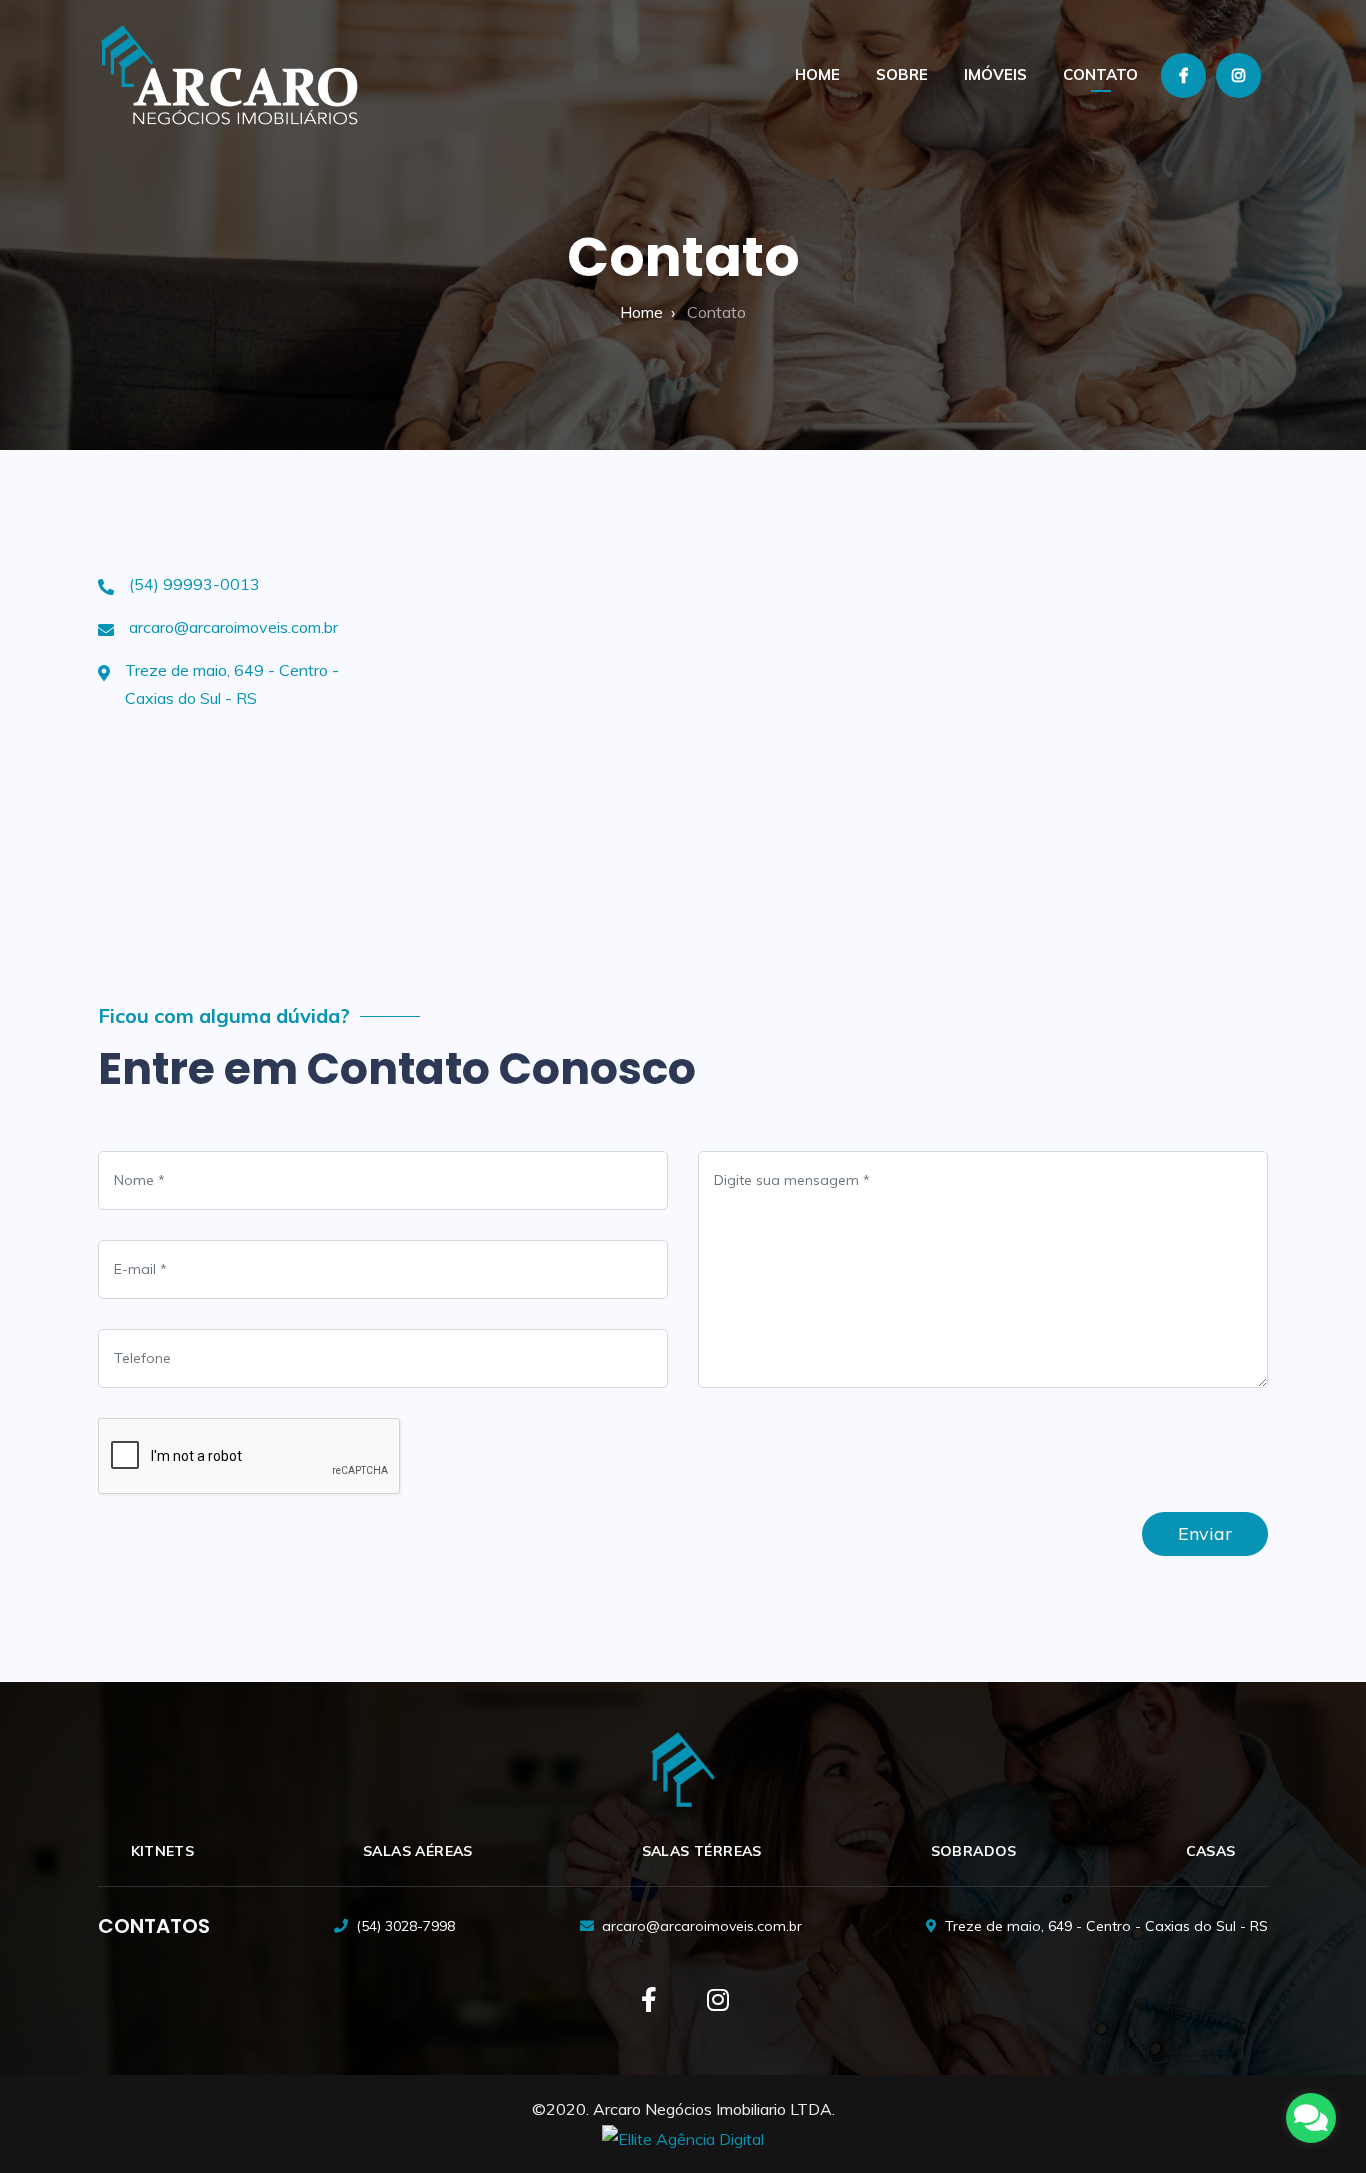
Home (817, 74)
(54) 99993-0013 (194, 584)
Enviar (1205, 1533)
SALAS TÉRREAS (702, 1851)
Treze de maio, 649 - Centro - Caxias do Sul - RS (1106, 1926)
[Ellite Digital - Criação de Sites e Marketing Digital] (683, 2138)
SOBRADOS (974, 1851)
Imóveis (995, 74)
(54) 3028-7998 (405, 1926)
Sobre (902, 74)
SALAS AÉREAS (418, 1851)
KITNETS (163, 1851)
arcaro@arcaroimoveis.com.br (233, 627)
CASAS (1211, 1851)
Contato (1100, 74)
